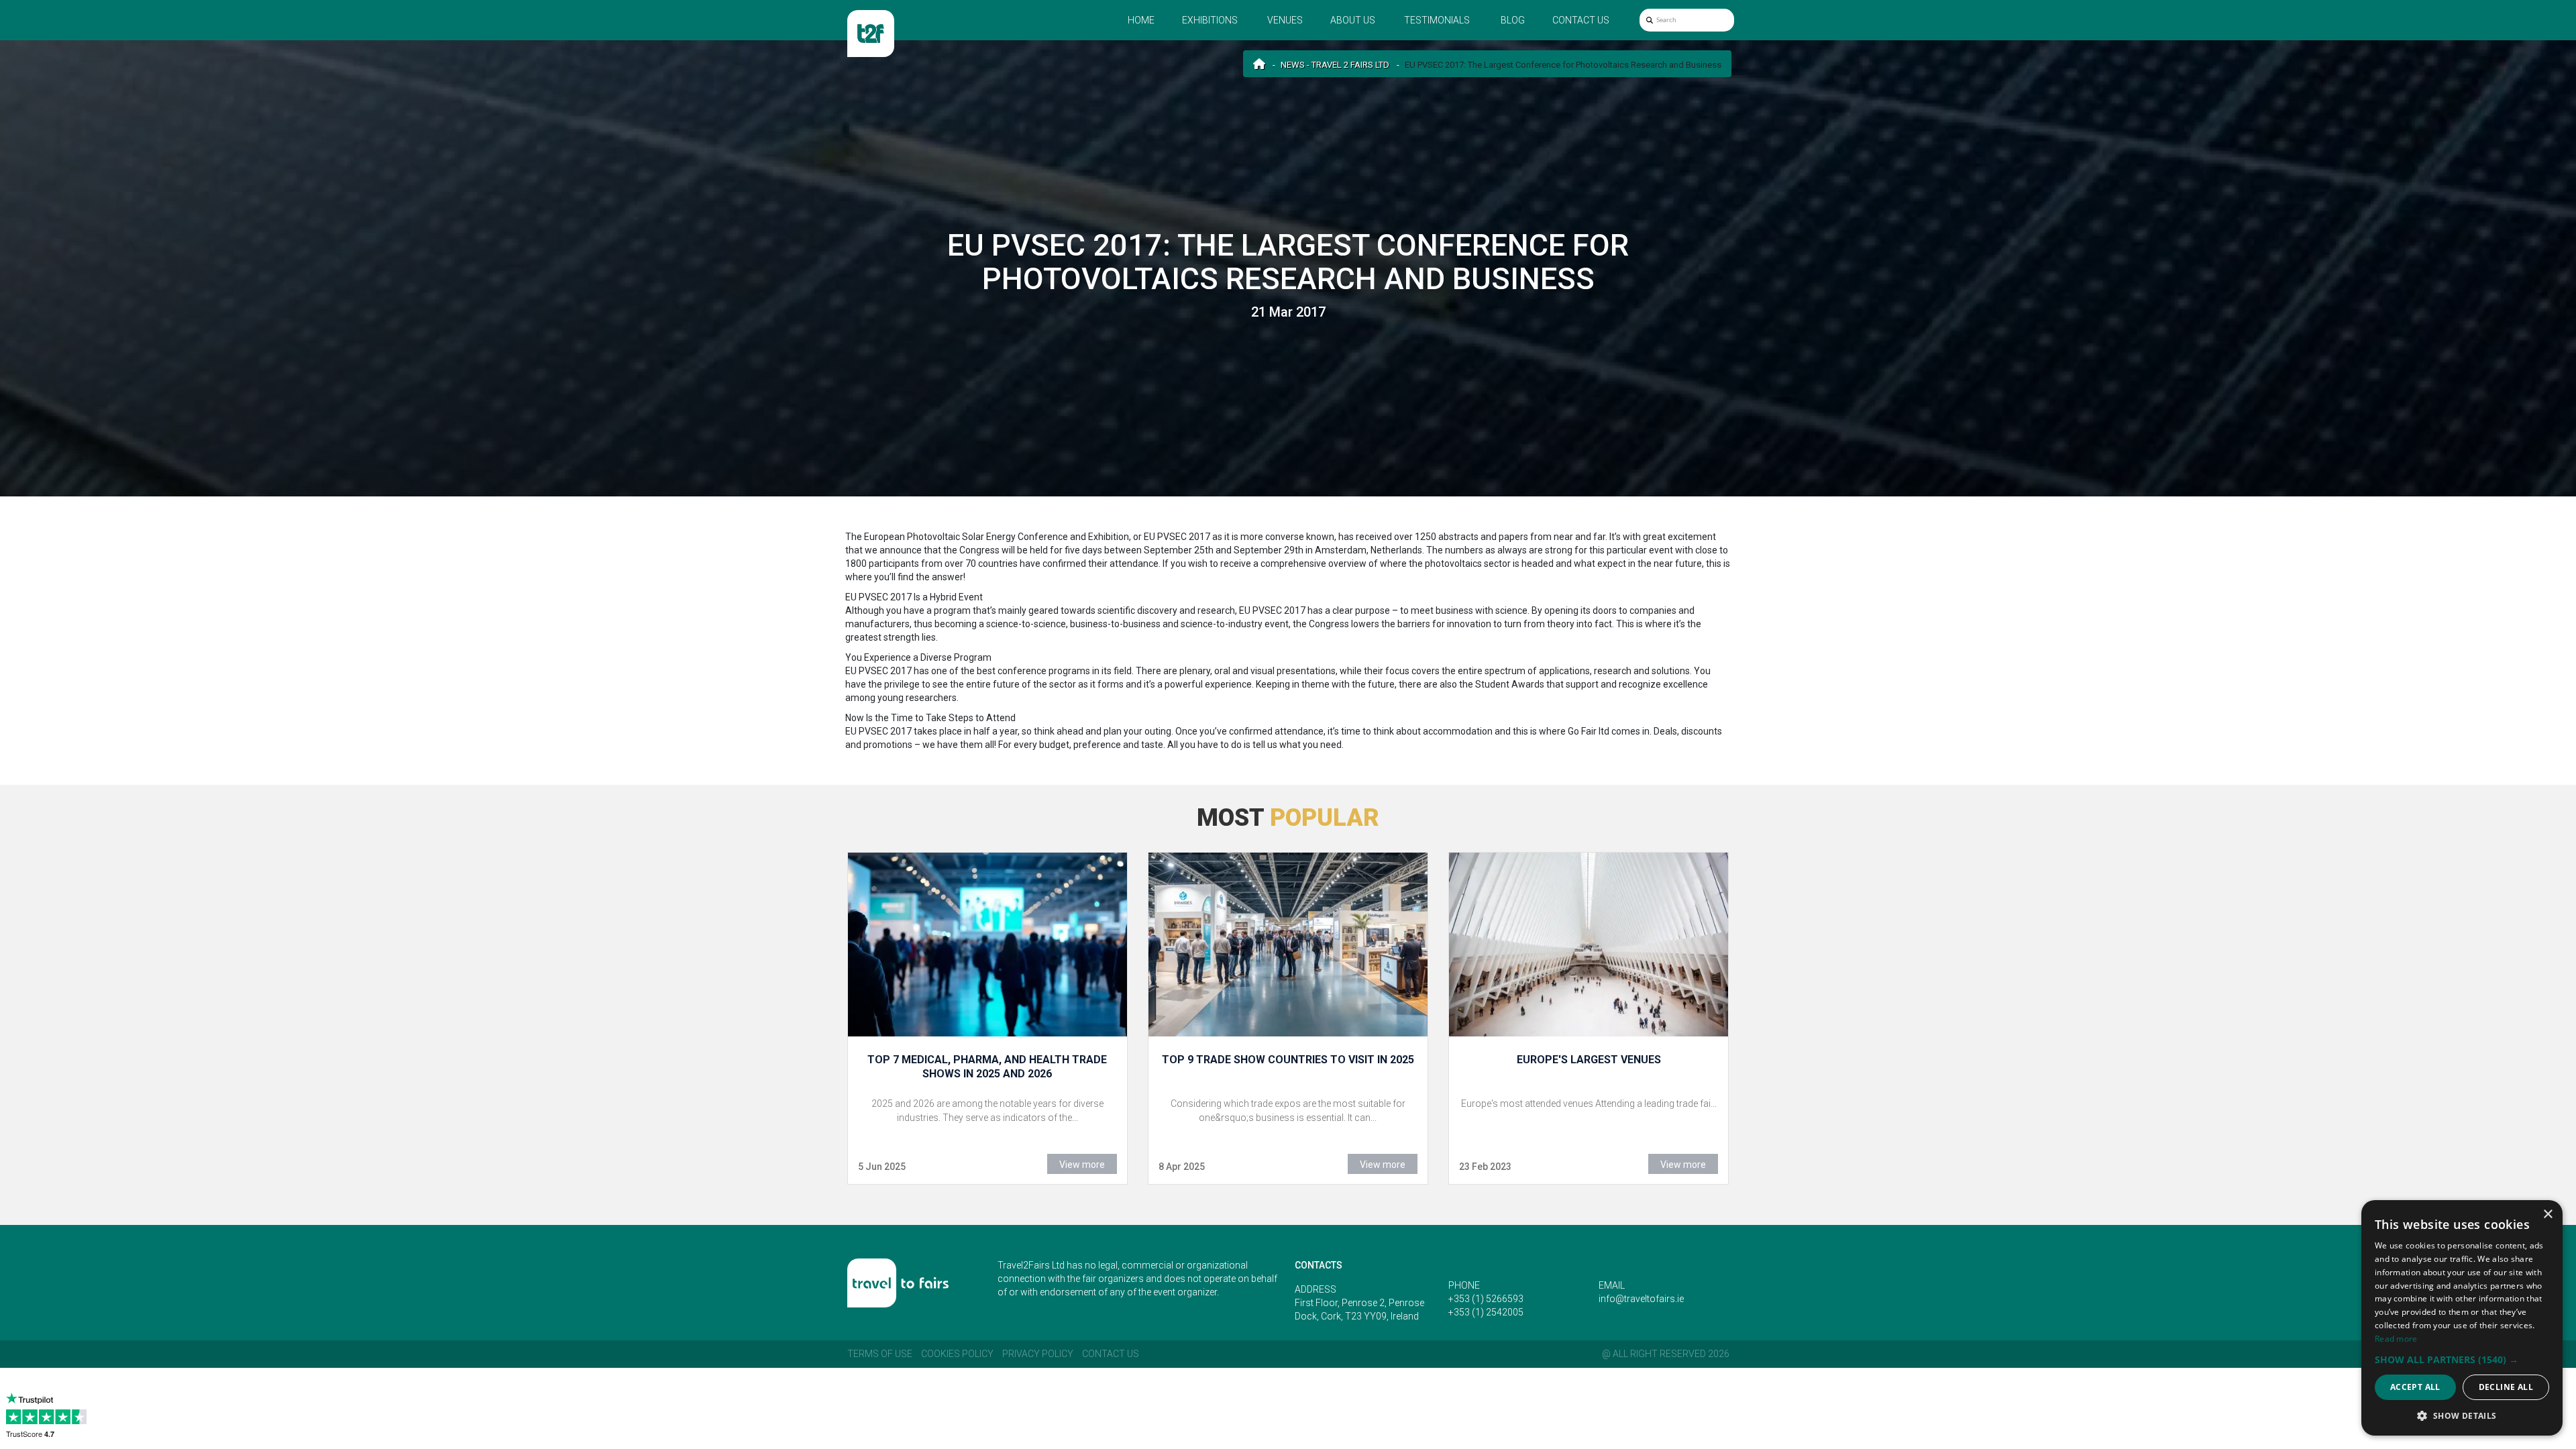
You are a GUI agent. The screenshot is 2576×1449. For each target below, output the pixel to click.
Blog (1513, 20)
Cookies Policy (957, 1354)
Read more (2396, 1339)
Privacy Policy (1038, 1354)
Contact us (1581, 20)
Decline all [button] (2506, 1387)
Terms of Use (880, 1354)
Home (1141, 20)
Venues (1285, 20)
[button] (2462, 1359)
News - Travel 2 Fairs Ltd (1335, 65)
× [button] (2547, 1215)
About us (1353, 20)
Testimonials (1437, 20)
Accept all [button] (2415, 1387)
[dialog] (2462, 1318)
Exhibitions (1210, 20)
